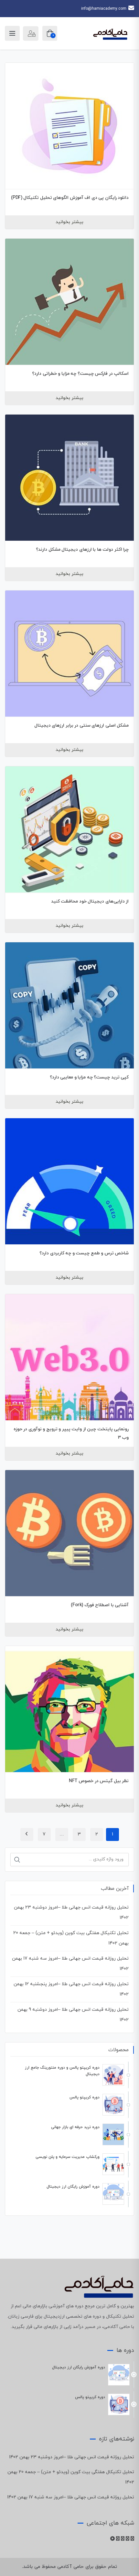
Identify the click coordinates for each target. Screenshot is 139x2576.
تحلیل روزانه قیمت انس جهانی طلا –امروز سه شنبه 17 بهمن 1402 (71, 2497)
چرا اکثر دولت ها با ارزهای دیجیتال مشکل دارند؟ (82, 550)
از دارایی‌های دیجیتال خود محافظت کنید (90, 901)
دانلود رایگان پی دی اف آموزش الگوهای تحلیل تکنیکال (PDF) (70, 198)
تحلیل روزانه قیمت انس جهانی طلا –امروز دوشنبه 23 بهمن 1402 (72, 2457)
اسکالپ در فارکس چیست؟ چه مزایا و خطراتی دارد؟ (80, 374)
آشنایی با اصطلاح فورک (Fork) (100, 1605)
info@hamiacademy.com (104, 9)
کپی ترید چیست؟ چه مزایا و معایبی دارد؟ (89, 1077)
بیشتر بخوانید (69, 222)
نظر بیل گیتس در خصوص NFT (99, 1781)
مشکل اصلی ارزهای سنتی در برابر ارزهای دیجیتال (82, 725)
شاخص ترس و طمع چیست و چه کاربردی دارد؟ (84, 1253)
